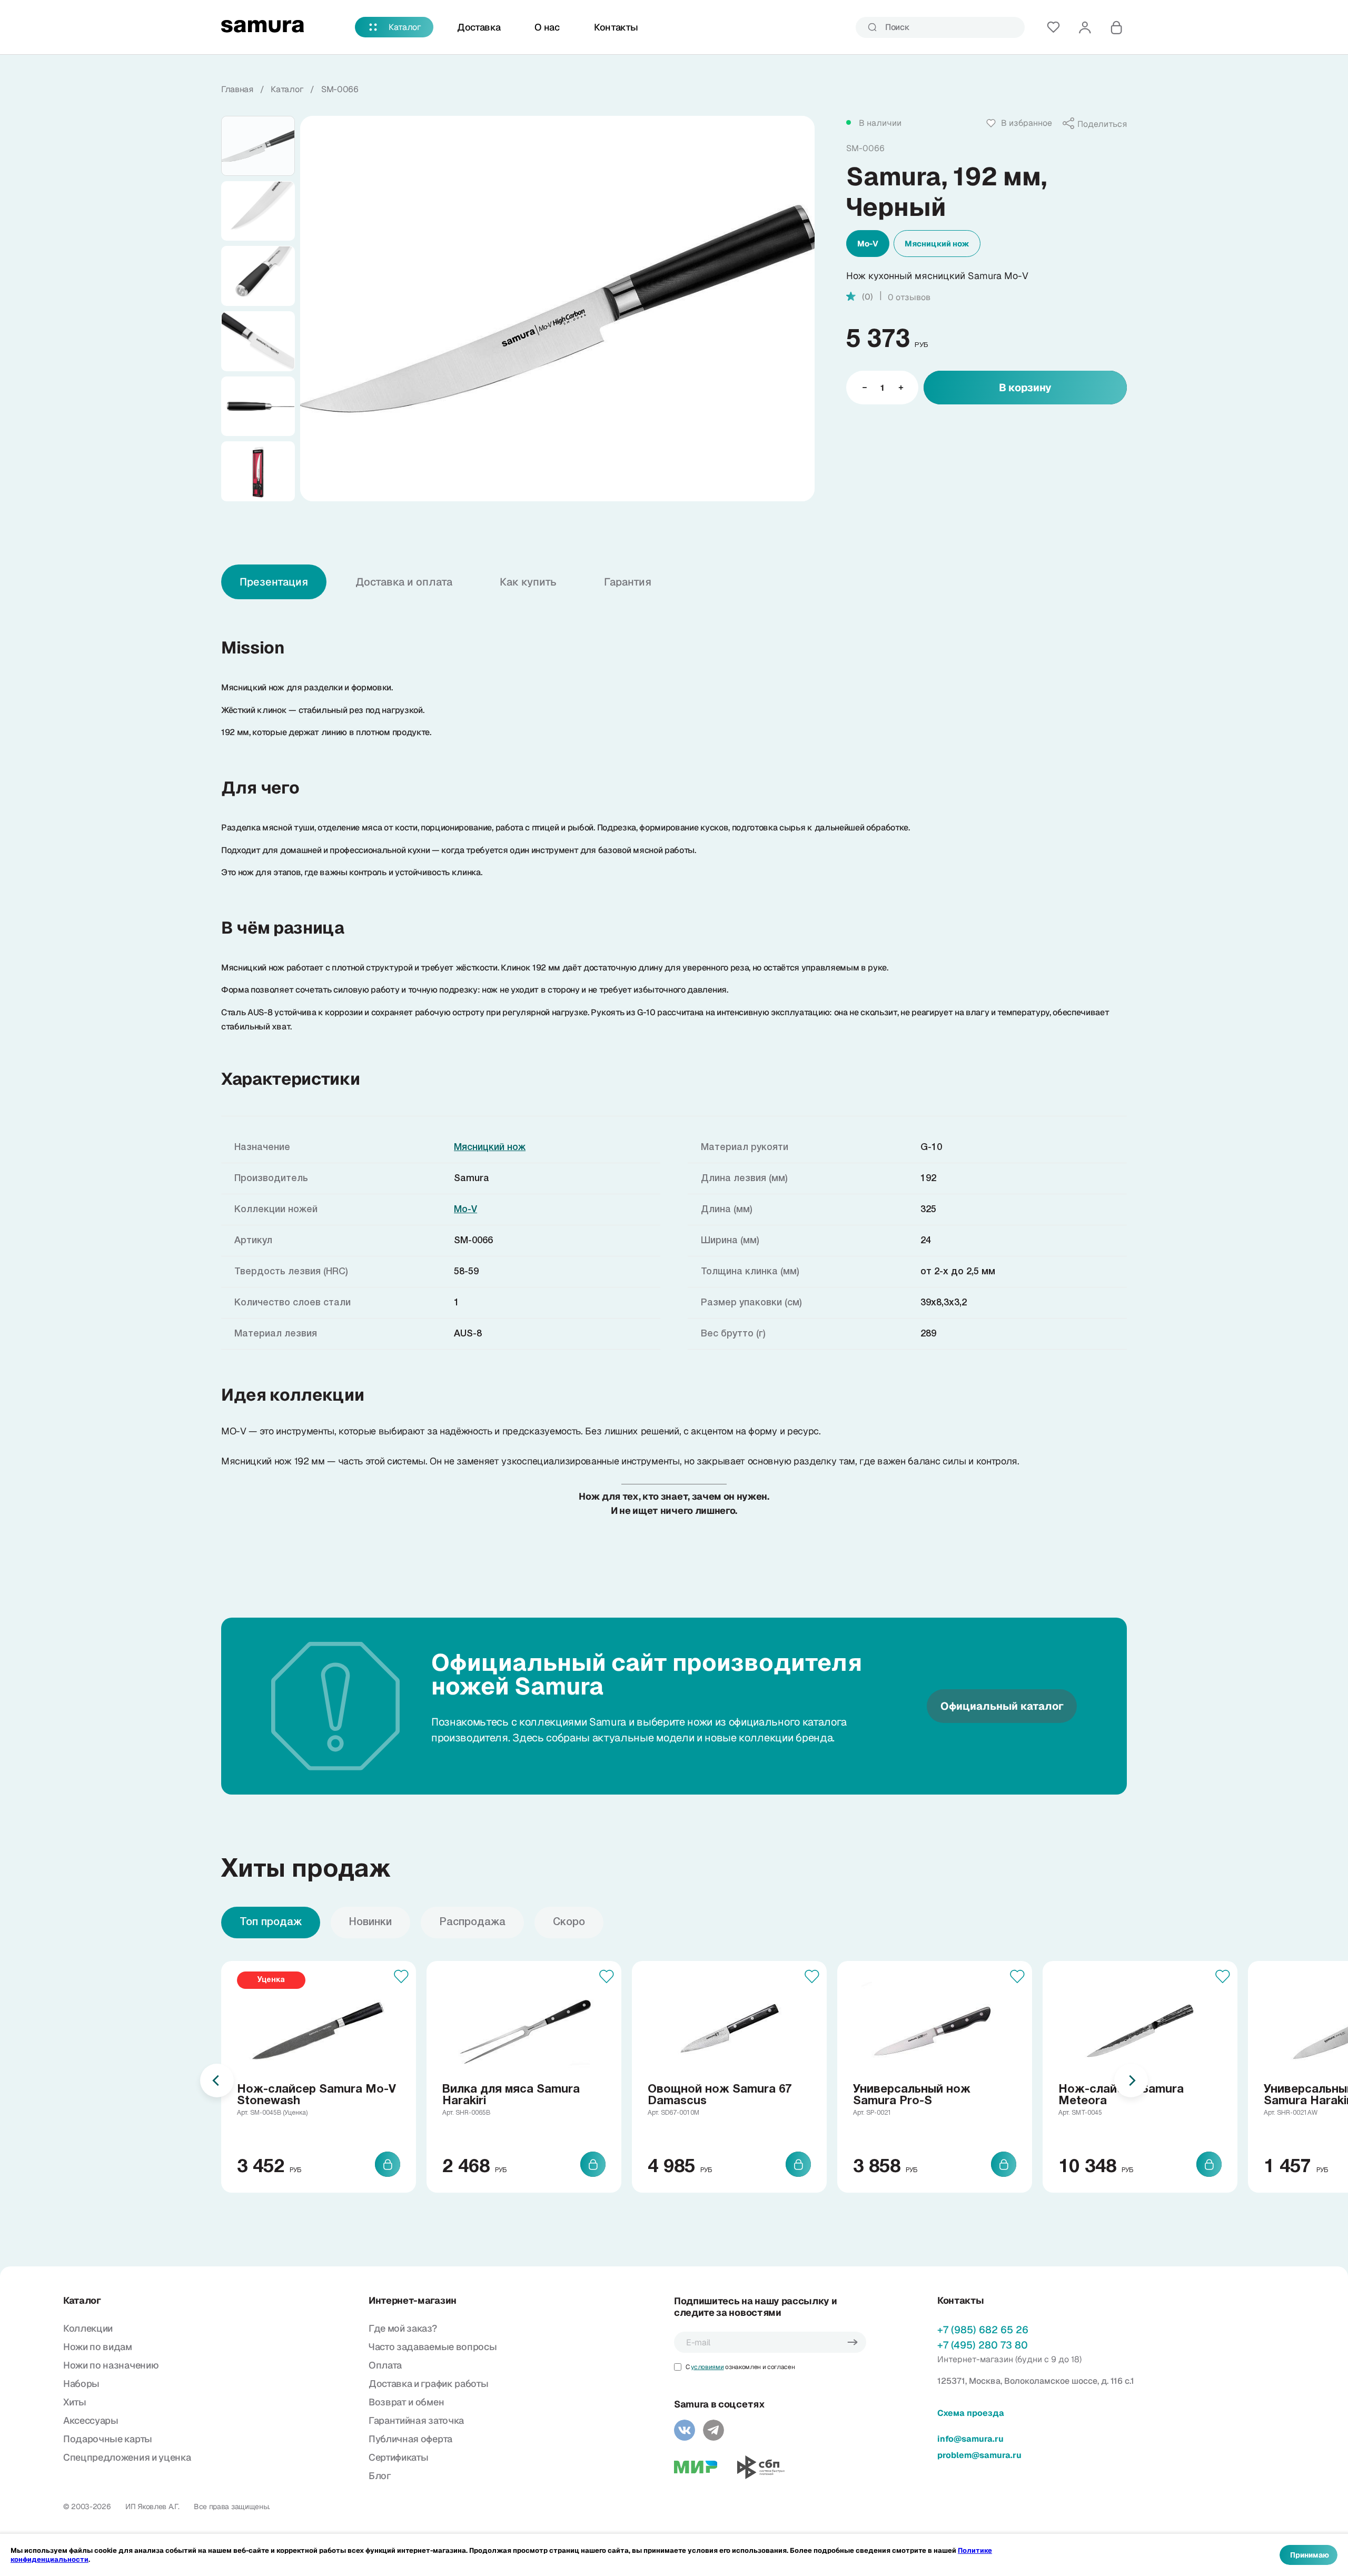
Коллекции (88, 2328)
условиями (707, 2367)
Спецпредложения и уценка (127, 2457)
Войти (1085, 27)
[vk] (685, 2430)
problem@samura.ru (979, 2455)
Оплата (385, 2365)
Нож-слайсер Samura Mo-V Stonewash (316, 2095)
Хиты (75, 2402)
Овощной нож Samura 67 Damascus (720, 2095)
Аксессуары (91, 2420)
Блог (380, 2476)
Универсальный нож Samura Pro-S (912, 2095)
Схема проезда (971, 2413)
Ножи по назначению (111, 2365)
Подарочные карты (108, 2439)
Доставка (479, 27)
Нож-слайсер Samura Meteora (1121, 2095)
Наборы (81, 2384)
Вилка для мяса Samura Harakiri (511, 2095)
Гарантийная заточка (416, 2420)
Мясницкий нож (937, 244)
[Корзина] (1116, 27)
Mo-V (868, 244)
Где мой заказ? (403, 2328)
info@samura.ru (970, 2439)
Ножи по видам (98, 2347)
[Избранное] (1053, 27)
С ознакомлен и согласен (740, 2367)
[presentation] (217, 2080)
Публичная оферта (410, 2439)
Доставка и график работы (428, 2384)
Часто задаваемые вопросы (433, 2347)
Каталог (405, 27)
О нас (547, 27)
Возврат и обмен (406, 2402)
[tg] (713, 2430)
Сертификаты (398, 2457)
